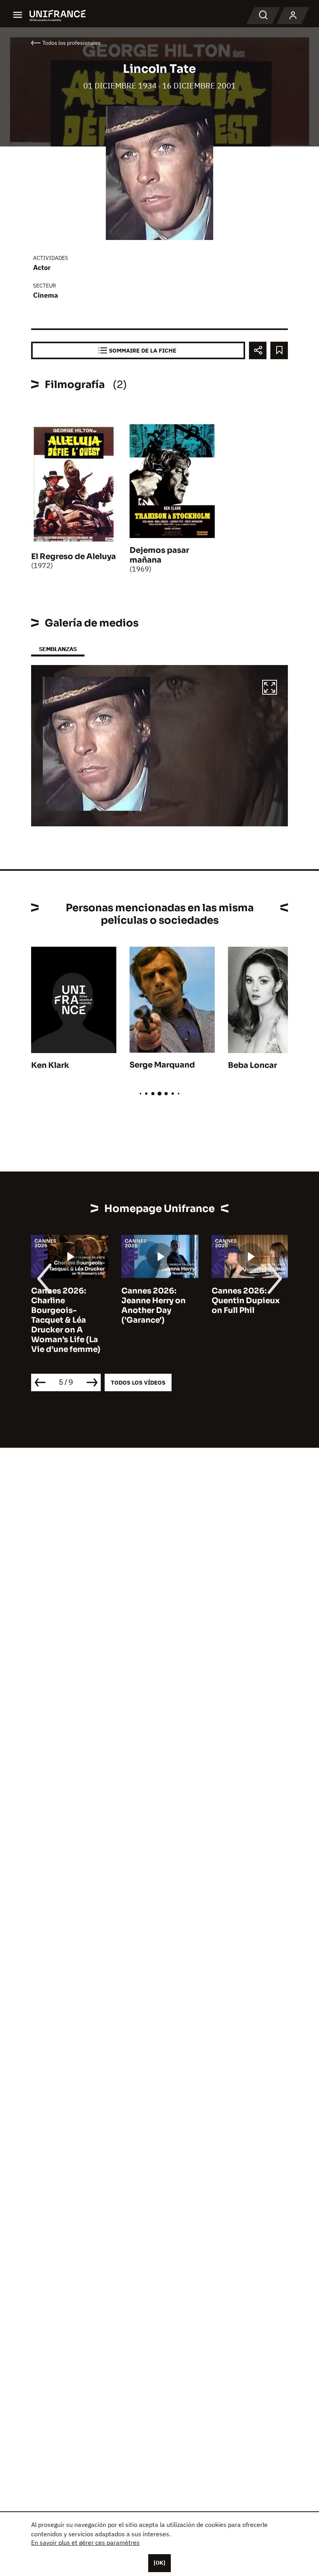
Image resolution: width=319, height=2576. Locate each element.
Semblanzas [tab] (58, 649)
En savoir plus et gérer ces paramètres (85, 2542)
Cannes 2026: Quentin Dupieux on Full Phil (246, 1301)
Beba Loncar (252, 1065)
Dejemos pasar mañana (159, 555)
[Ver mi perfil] (293, 16)
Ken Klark (50, 1065)
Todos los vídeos (138, 1382)
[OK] (159, 2563)
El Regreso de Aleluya (74, 557)
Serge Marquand (162, 1065)
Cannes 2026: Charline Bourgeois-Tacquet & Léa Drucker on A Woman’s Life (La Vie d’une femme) (66, 1320)
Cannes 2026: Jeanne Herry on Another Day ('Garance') (153, 1306)
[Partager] (258, 350)
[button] (270, 688)
